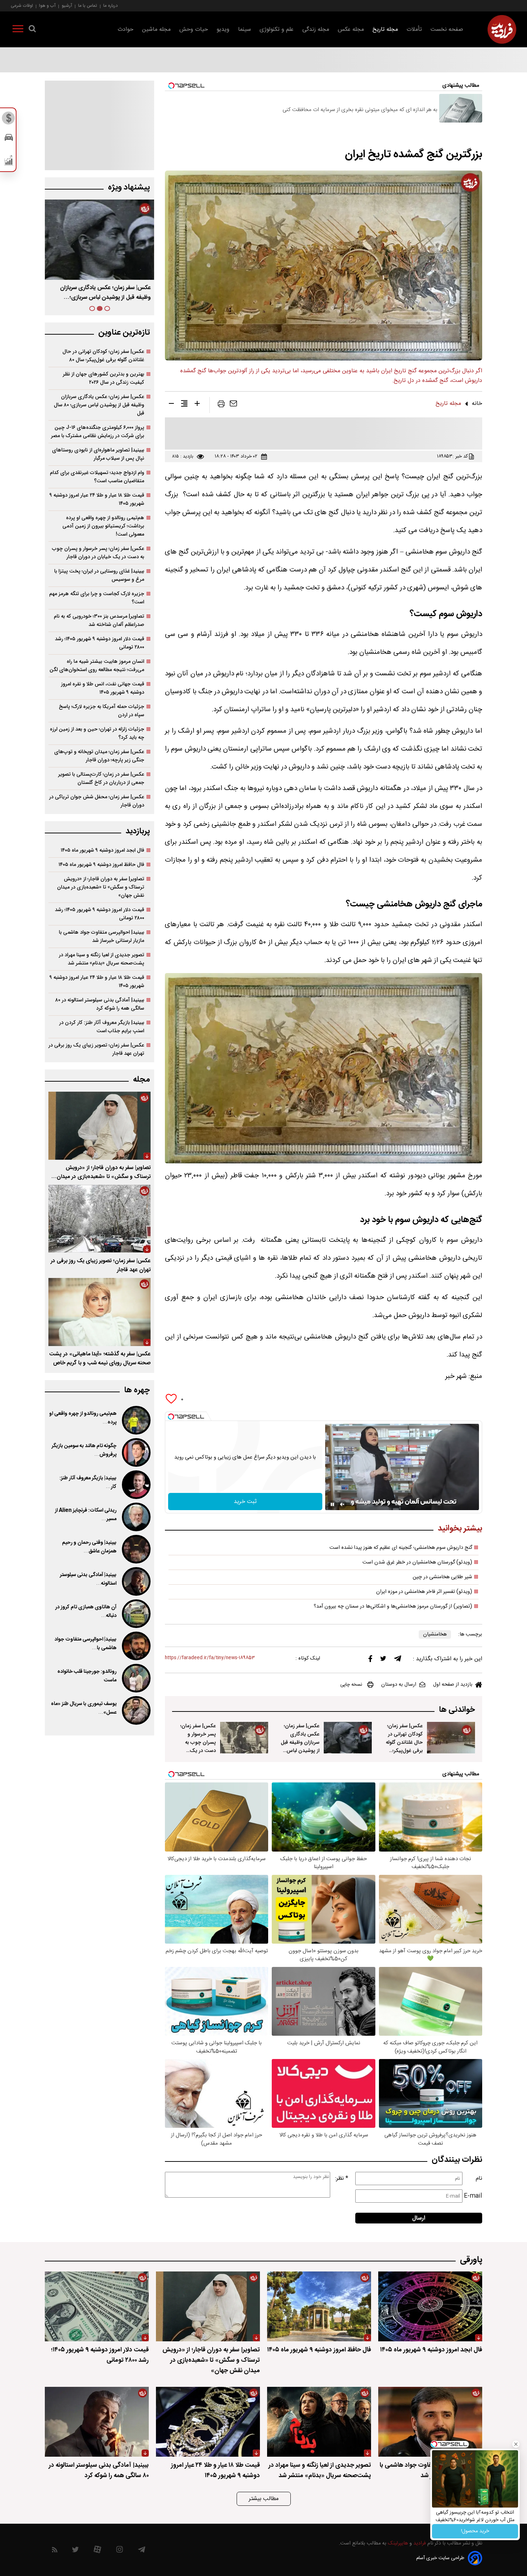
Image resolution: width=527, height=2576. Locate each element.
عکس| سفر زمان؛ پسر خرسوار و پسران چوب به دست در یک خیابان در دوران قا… (101, 293)
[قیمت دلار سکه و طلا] (9, 120)
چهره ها (137, 1390)
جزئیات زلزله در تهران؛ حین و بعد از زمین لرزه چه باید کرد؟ (97, 733)
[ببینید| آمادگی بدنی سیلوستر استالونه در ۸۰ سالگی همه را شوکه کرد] (136, 1581)
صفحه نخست (447, 30)
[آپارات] (97, 2551)
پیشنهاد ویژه (129, 188)
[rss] (55, 2551)
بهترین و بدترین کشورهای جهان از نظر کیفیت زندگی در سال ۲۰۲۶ (103, 378)
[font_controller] (197, 405)
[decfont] (171, 405)
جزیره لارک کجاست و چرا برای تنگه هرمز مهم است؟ (97, 598)
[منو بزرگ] (18, 30)
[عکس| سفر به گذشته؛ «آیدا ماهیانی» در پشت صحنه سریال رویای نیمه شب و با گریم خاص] (99, 1312)
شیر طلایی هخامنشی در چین (442, 1577)
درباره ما (110, 6)
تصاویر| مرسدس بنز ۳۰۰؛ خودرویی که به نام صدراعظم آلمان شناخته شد (99, 621)
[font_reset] (184, 405)
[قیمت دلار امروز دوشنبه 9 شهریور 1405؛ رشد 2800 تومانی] (97, 2306)
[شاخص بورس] (9, 162)
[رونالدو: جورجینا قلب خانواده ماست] (136, 1678)
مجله (141, 1080)
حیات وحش (194, 30)
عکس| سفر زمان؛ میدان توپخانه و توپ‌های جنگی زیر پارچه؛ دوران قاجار (99, 756)
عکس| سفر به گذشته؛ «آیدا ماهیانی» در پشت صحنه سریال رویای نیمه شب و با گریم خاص (100, 1359)
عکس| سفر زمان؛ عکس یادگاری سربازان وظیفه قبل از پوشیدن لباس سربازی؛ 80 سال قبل (300, 1747)
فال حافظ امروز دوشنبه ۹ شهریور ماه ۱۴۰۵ (101, 865)
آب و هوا (47, 6)
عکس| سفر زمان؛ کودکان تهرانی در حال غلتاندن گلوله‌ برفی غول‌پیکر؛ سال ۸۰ (103, 356)
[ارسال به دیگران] (233, 405)
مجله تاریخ (385, 30)
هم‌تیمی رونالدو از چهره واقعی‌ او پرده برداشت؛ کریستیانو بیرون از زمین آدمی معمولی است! (103, 526)
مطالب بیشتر (264, 2499)
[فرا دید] (502, 29)
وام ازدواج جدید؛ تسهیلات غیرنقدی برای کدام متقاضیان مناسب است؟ (97, 477)
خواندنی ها (457, 1710)
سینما (244, 30)
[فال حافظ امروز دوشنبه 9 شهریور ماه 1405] (319, 2306)
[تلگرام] (398, 1660)
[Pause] (332, 1504)
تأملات (414, 30)
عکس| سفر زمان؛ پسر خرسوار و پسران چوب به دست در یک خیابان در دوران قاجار (198, 1747)
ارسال (419, 2218)
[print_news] (221, 405)
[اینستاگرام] (120, 2551)
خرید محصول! (475, 2531)
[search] (32, 30)
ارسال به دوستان (399, 1685)
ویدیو (223, 30)
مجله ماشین (156, 30)
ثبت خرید (245, 1502)
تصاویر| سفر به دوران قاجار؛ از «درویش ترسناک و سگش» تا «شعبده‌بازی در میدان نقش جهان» (101, 887)
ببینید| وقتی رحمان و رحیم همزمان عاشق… (89, 1547)
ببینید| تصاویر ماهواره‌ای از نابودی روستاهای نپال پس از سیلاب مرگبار (98, 454)
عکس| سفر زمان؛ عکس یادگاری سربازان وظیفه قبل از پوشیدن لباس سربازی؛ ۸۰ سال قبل (99, 405)
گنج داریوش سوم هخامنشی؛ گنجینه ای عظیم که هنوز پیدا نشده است (401, 1548)
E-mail (473, 2196)
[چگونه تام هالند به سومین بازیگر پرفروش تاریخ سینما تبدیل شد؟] (136, 1452)
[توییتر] (383, 1660)
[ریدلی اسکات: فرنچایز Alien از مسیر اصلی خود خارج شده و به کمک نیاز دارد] (136, 1517)
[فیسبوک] (370, 1660)
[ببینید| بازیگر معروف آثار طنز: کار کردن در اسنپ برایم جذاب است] (136, 1485)
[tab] (107, 308)
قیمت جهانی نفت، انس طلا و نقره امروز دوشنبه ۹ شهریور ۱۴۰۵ (103, 688)
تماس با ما (88, 6)
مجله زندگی (316, 30)
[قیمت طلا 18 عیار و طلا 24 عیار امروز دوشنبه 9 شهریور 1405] (208, 2422)
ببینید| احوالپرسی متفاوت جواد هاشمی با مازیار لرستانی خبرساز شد (101, 937)
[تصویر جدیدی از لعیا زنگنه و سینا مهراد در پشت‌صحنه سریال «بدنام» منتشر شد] (319, 2422)
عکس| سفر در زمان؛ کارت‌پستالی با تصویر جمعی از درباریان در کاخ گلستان (101, 779)
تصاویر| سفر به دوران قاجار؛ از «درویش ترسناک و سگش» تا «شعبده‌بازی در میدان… (101, 1172)
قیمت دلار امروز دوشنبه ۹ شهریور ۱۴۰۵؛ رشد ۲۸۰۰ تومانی (99, 643)
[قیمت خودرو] (9, 139)
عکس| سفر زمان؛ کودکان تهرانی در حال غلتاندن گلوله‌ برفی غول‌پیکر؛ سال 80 (404, 1742)
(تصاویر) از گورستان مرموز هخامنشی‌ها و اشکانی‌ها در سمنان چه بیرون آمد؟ (393, 1607)
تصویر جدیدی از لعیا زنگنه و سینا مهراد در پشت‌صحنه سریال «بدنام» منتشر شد (101, 959)
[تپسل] (171, 1417)
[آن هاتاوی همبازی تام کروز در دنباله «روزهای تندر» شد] (136, 1614)
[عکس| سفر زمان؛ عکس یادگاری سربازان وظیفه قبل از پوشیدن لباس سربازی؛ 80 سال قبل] (348, 1738)
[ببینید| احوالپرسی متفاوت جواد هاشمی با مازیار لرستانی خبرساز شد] (136, 1646)
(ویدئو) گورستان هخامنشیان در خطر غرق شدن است (417, 1562)
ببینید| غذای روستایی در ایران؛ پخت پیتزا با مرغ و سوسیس (99, 575)
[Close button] (516, 2444)
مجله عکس (351, 30)
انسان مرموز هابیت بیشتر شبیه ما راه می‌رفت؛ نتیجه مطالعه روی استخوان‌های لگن (97, 666)
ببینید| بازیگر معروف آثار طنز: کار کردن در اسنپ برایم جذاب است (102, 1027)
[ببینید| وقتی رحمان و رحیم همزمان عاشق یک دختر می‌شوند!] (136, 1549)
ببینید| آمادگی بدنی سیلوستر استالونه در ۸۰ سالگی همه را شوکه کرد (100, 1004)
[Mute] (342, 1504)
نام (479, 2178)
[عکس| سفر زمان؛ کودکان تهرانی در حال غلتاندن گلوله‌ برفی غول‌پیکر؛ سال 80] (451, 1738)
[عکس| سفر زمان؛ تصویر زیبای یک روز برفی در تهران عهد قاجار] (99, 1219)
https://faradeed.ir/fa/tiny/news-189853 (210, 1658)
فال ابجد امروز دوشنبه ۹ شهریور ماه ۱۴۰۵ (102, 850)
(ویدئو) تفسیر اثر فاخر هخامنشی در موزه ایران (424, 1592)
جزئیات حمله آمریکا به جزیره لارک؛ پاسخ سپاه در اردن (101, 711)
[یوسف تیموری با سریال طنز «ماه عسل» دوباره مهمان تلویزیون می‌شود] (136, 1710)
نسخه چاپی (351, 1685)
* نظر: (342, 2178)
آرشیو (67, 6)
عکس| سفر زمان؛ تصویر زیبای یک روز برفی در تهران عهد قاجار (96, 1049)
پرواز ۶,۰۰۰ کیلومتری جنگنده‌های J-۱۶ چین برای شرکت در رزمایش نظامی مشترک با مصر (98, 432)
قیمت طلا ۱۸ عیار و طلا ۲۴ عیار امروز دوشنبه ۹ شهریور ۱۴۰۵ (97, 499)
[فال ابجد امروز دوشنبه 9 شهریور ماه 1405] (430, 2306)
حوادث (125, 30)
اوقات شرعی (22, 6)
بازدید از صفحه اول (453, 1685)
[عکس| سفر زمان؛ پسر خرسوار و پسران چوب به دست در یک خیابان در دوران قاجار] (244, 1738)
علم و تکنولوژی (277, 30)
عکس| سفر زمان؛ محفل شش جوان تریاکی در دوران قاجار (97, 801)
